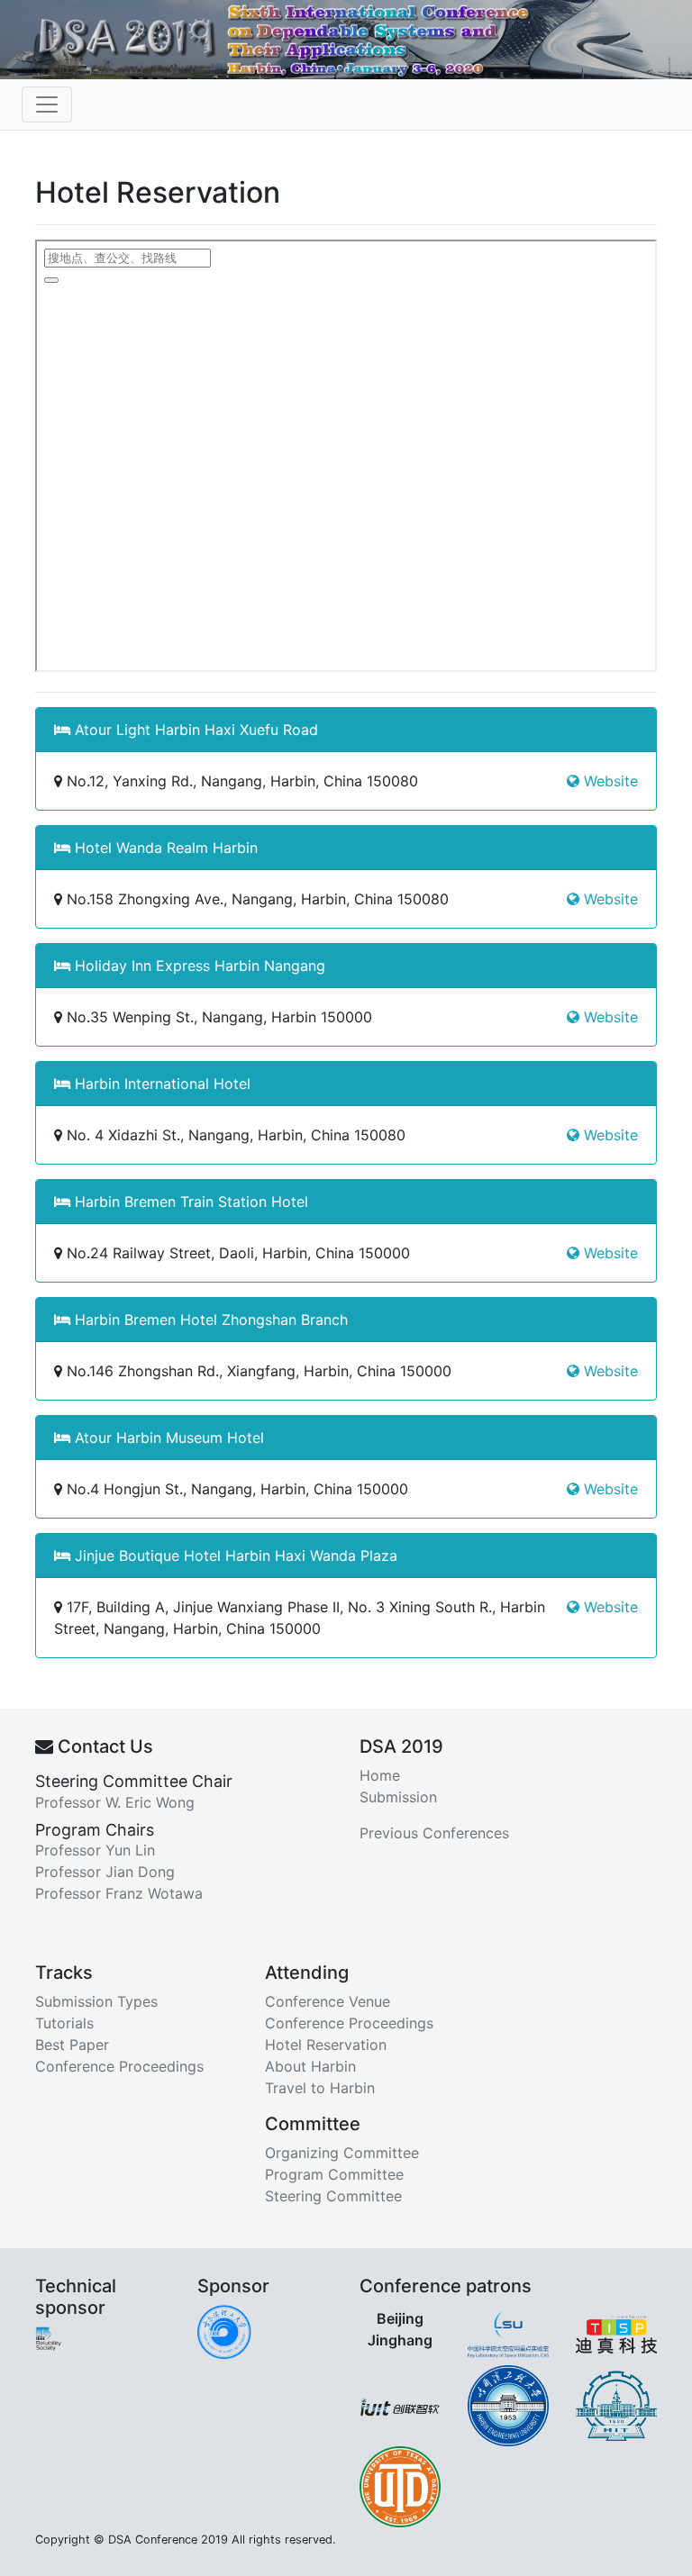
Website (609, 781)
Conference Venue (328, 2001)
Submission (398, 1797)
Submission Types (96, 2001)
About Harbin (310, 2066)
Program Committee (334, 2174)
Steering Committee (333, 2196)
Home (380, 1775)
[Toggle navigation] (47, 104)
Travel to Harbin (320, 2088)
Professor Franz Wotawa (119, 1893)
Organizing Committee (342, 2153)
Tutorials (64, 2023)
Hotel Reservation (326, 2045)
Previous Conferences (434, 1833)
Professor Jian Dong (105, 1872)
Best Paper (72, 2045)
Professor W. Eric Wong (115, 1802)
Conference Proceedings (119, 2066)
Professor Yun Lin (95, 1850)
